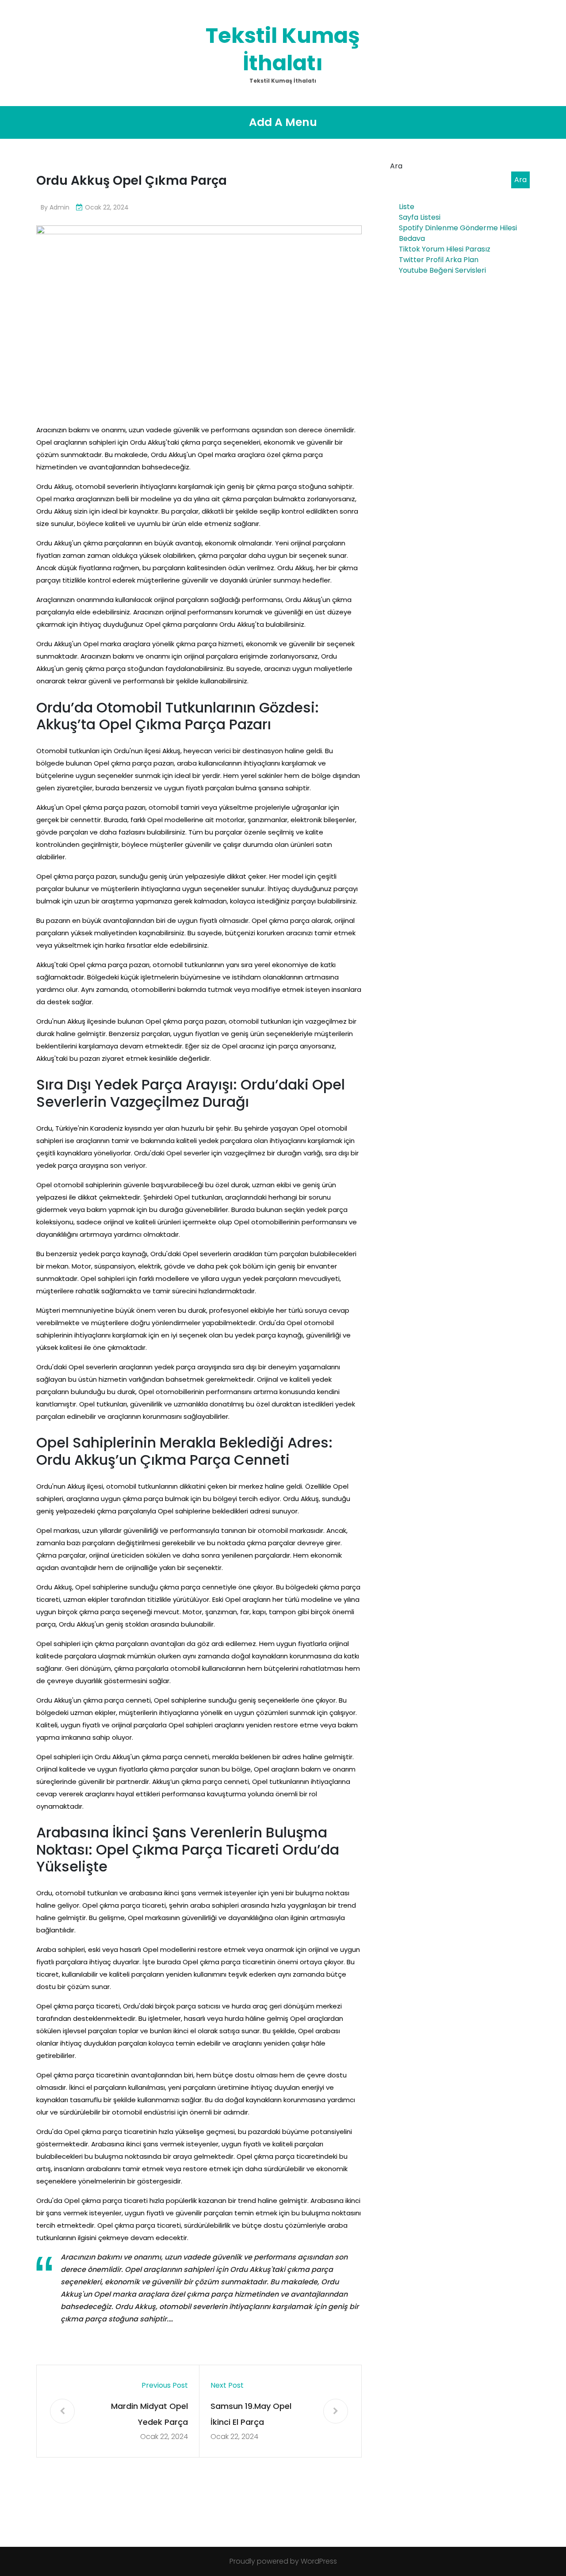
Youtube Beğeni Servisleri (442, 270)
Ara (396, 166)
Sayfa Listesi (420, 217)
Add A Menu (283, 122)
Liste (407, 207)
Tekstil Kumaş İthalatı (283, 49)
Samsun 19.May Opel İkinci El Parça (251, 2414)
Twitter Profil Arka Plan (439, 260)
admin (59, 207)
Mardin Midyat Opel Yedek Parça (149, 2414)
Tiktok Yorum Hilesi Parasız (445, 249)
